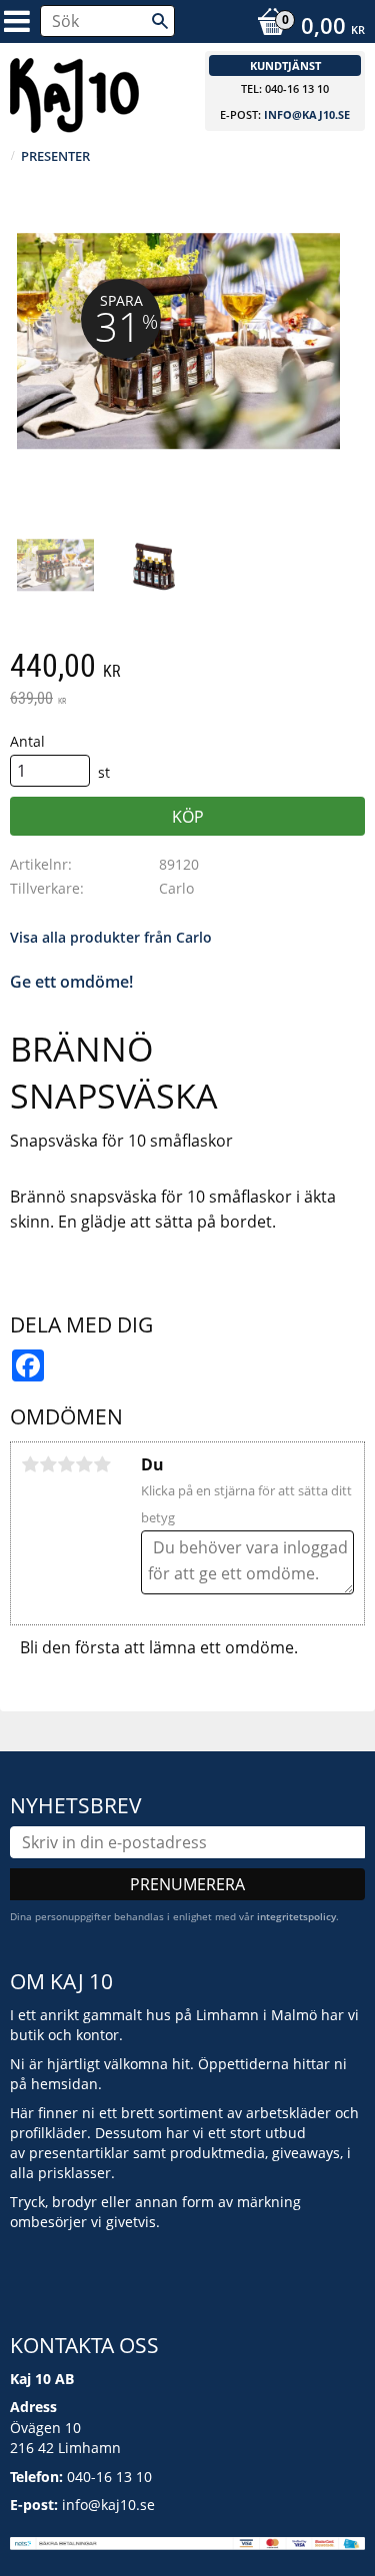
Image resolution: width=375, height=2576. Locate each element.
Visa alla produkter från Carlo (111, 937)
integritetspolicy (296, 1916)
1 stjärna (30, 1464)
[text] (187, 668)
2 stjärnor (48, 1464)
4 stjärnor (84, 1464)
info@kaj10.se (307, 114)
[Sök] (160, 21)
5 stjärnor (102, 1464)
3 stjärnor (66, 1464)
